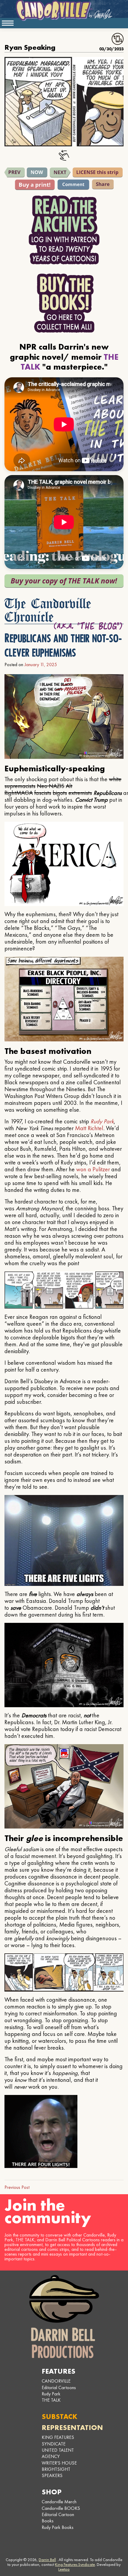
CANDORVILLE (56, 2381)
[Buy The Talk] (64, 581)
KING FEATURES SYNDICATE (58, 2440)
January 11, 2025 (41, 664)
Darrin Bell (47, 2560)
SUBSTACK (60, 2416)
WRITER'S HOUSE (59, 2463)
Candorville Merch (59, 2502)
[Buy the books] (64, 303)
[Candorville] (64, 10)
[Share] (103, 184)
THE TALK (51, 2400)
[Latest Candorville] (37, 172)
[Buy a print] (35, 185)
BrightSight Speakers (56, 2472)
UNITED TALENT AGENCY (58, 2453)
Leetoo (64, 2569)
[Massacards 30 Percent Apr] (60, 173)
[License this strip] (98, 172)
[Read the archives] (64, 230)
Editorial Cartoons (59, 2387)
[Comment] (73, 184)
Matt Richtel (89, 1128)
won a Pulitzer (93, 1169)
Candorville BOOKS (61, 2508)
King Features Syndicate (75, 2564)
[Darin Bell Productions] (64, 2317)
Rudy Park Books (58, 2527)
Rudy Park (102, 1121)
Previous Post (17, 2187)
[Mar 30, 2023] (15, 172)
